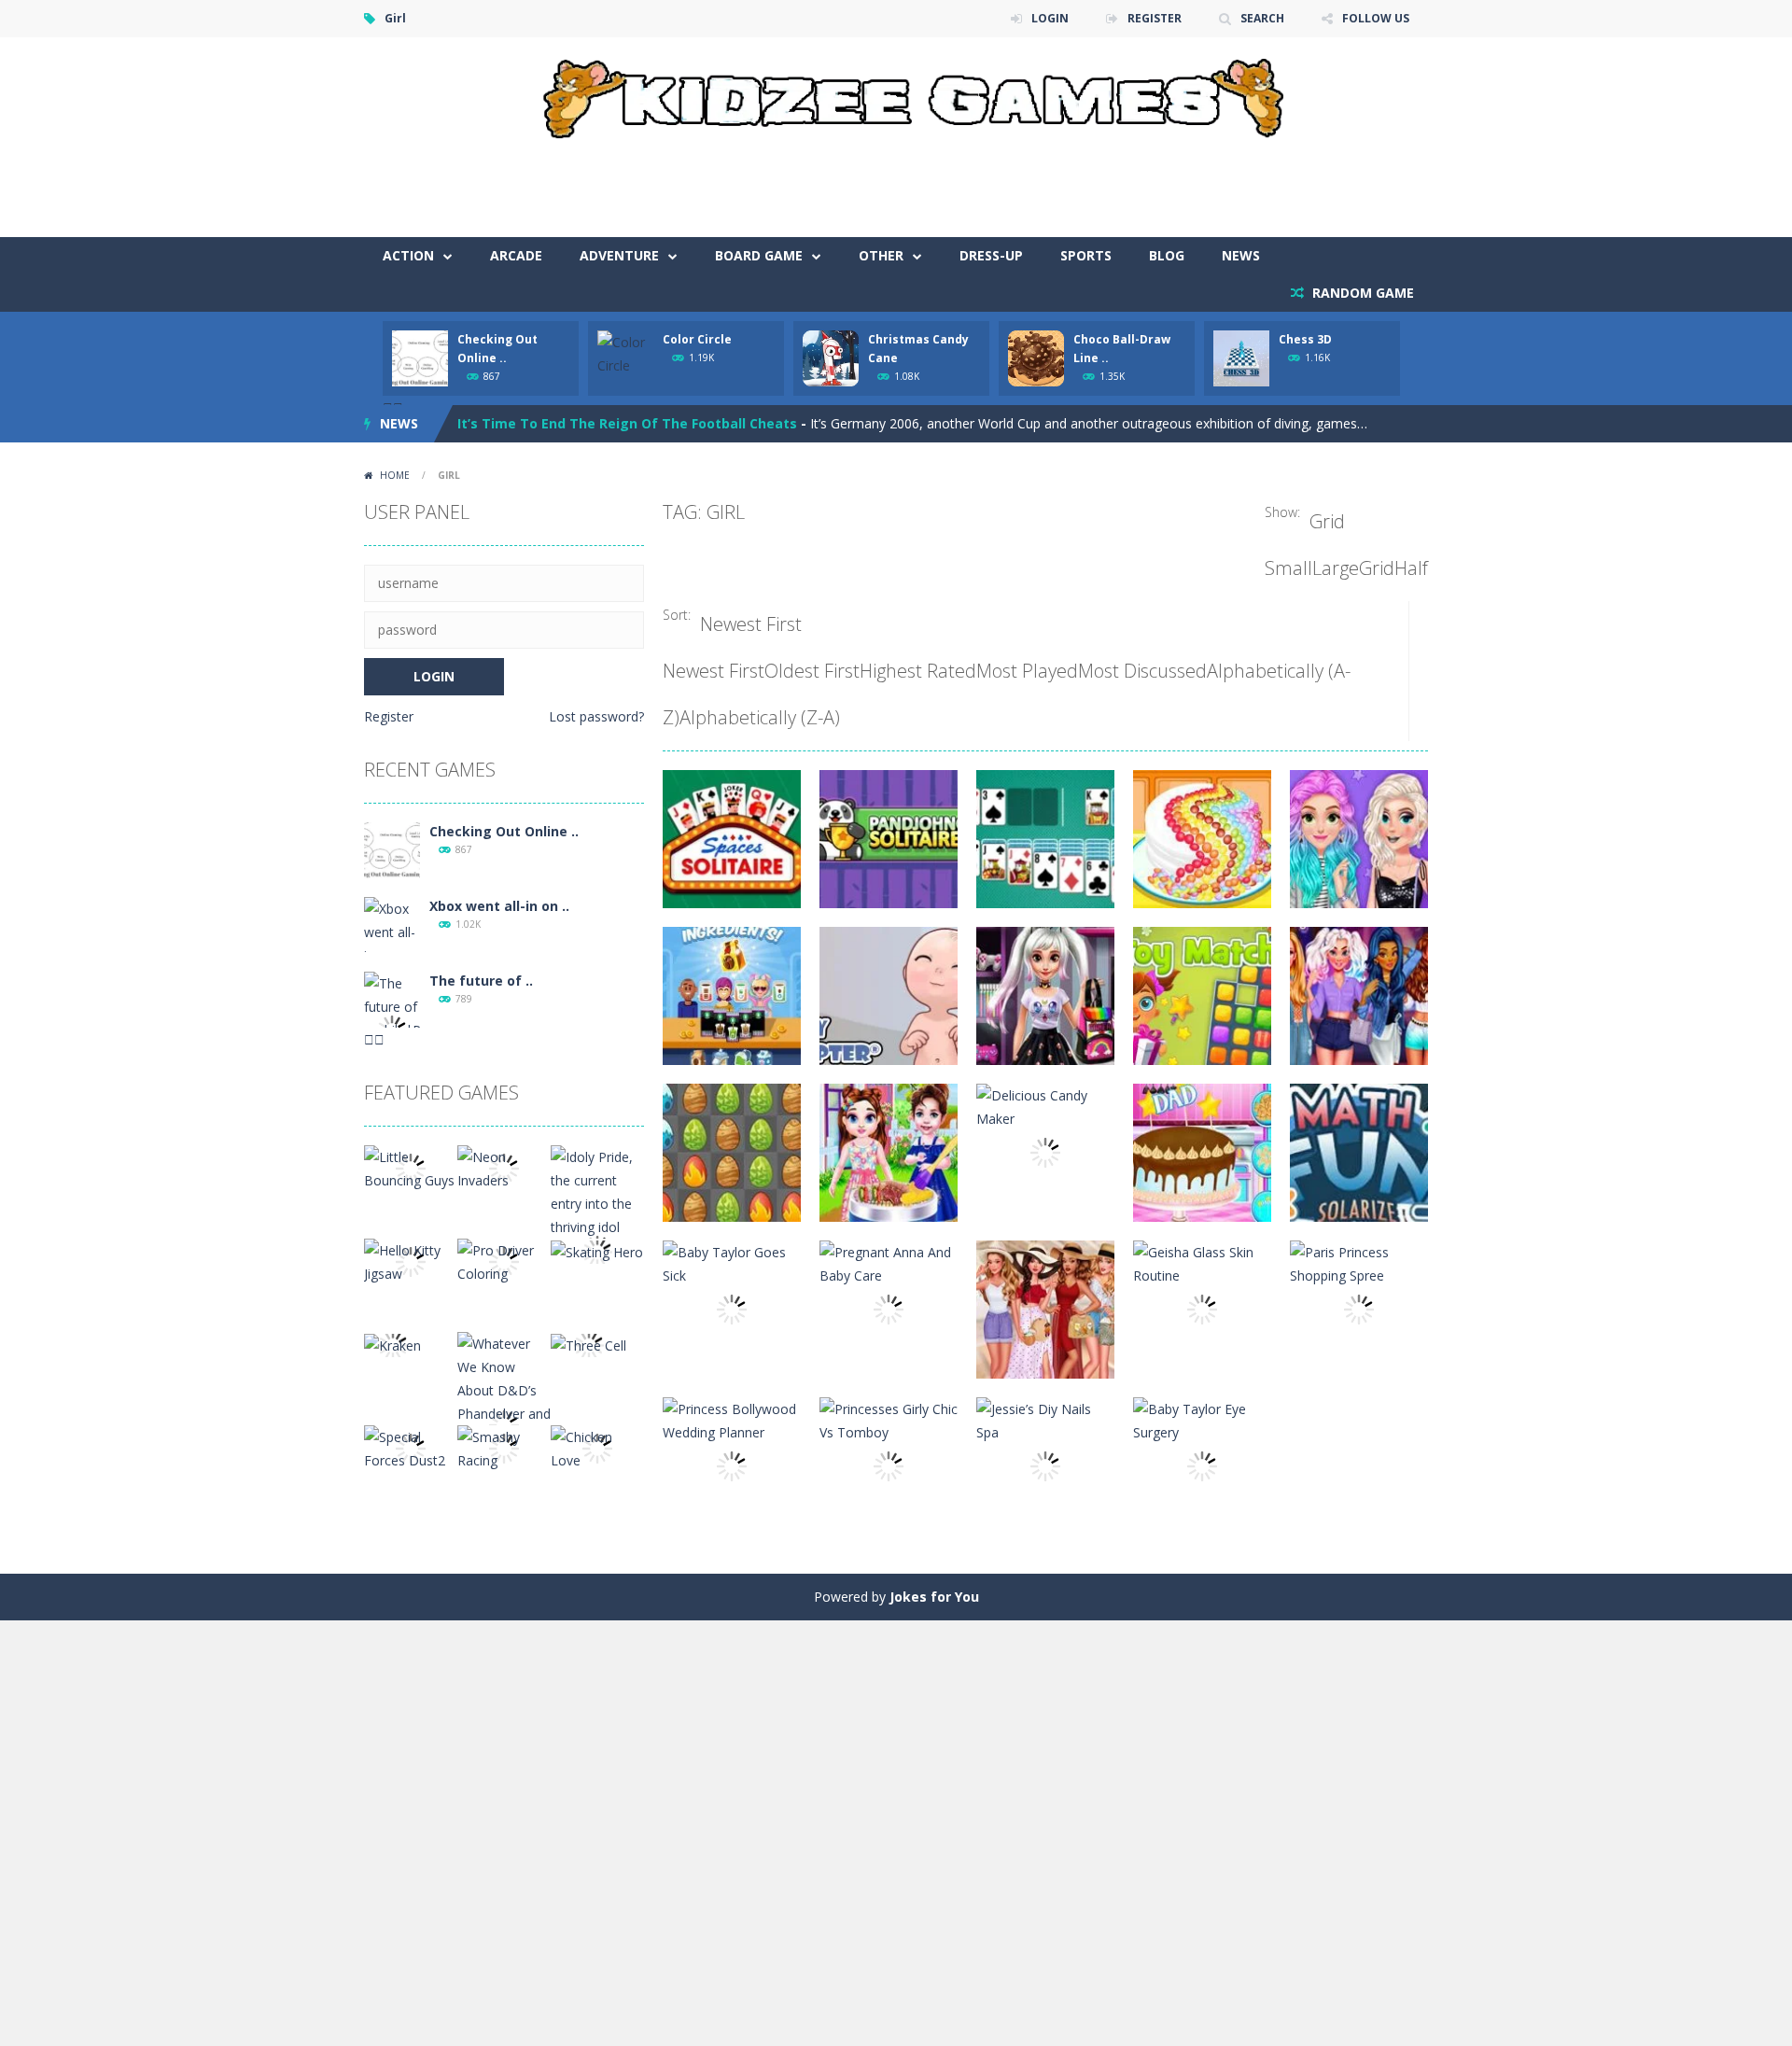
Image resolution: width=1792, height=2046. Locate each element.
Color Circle (697, 339)
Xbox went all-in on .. (499, 906)
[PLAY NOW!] (420, 357)
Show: (1282, 512)
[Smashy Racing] (504, 1447)
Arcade (516, 255)
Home (395, 475)
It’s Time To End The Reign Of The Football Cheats (627, 423)
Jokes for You (934, 1597)
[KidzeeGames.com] (896, 94)
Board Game (759, 255)
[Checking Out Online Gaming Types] (392, 849)
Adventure (619, 255)
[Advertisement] (1088, 181)
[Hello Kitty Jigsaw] (411, 1261)
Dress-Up (991, 255)
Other (881, 255)
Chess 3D (1305, 339)
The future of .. (481, 981)
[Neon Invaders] (504, 1167)
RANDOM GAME (1361, 293)
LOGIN (1050, 18)
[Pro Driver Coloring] (504, 1261)
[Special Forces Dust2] (411, 1447)
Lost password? (596, 716)
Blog (1167, 255)
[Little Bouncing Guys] (411, 1167)
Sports (1086, 255)
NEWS (1241, 255)
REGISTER (1155, 18)
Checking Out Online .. (504, 831)
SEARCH (1262, 18)
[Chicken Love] (597, 1447)
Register (389, 716)
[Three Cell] (588, 1344)
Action (408, 255)
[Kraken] (392, 1344)
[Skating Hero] (597, 1250)
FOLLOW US (1376, 18)
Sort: (677, 615)
